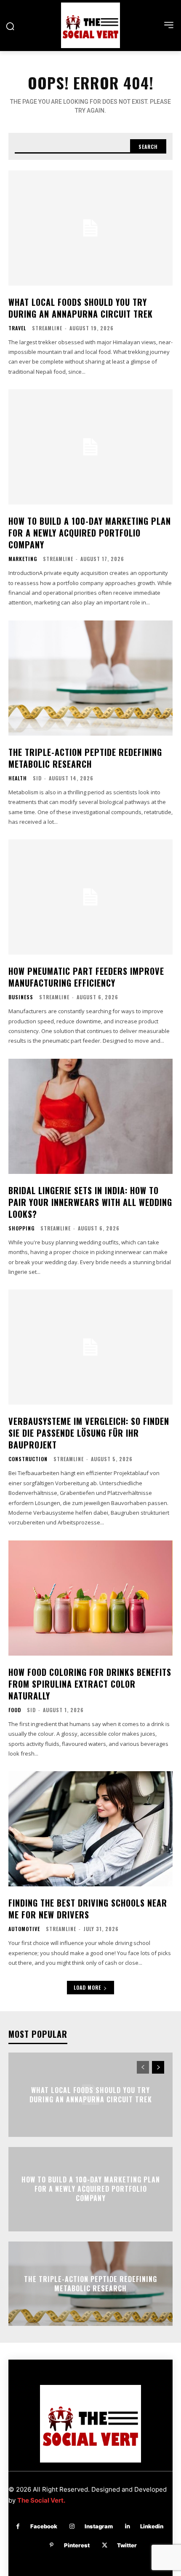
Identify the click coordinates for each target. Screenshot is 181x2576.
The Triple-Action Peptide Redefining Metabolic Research (85, 758)
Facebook (44, 2526)
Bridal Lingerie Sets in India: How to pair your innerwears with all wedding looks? (90, 1202)
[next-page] (158, 2067)
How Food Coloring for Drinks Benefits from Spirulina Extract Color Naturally (90, 1684)
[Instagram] (72, 2526)
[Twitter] (105, 2545)
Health (18, 778)
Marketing (23, 559)
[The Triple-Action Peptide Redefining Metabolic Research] (90, 678)
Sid (37, 778)
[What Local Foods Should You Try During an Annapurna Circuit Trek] (90, 228)
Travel (17, 328)
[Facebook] (18, 2526)
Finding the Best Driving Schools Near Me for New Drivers (88, 1909)
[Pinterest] (52, 2545)
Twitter (127, 2545)
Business (21, 997)
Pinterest (77, 2545)
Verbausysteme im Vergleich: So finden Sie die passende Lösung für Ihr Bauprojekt (89, 1433)
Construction (28, 1459)
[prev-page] (143, 2067)
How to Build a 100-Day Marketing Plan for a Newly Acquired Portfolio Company (90, 533)
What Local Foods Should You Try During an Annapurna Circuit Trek (81, 308)
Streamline (47, 328)
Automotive (24, 1929)
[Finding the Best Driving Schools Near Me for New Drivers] (90, 1829)
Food (15, 1710)
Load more (87, 1987)
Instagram (99, 2526)
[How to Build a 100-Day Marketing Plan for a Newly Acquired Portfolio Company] (90, 447)
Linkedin (152, 2526)
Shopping (21, 1228)
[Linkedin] (128, 2526)
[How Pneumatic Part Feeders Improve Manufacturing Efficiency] (90, 897)
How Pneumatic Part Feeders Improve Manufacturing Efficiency (86, 977)
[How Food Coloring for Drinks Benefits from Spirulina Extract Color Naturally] (90, 1598)
